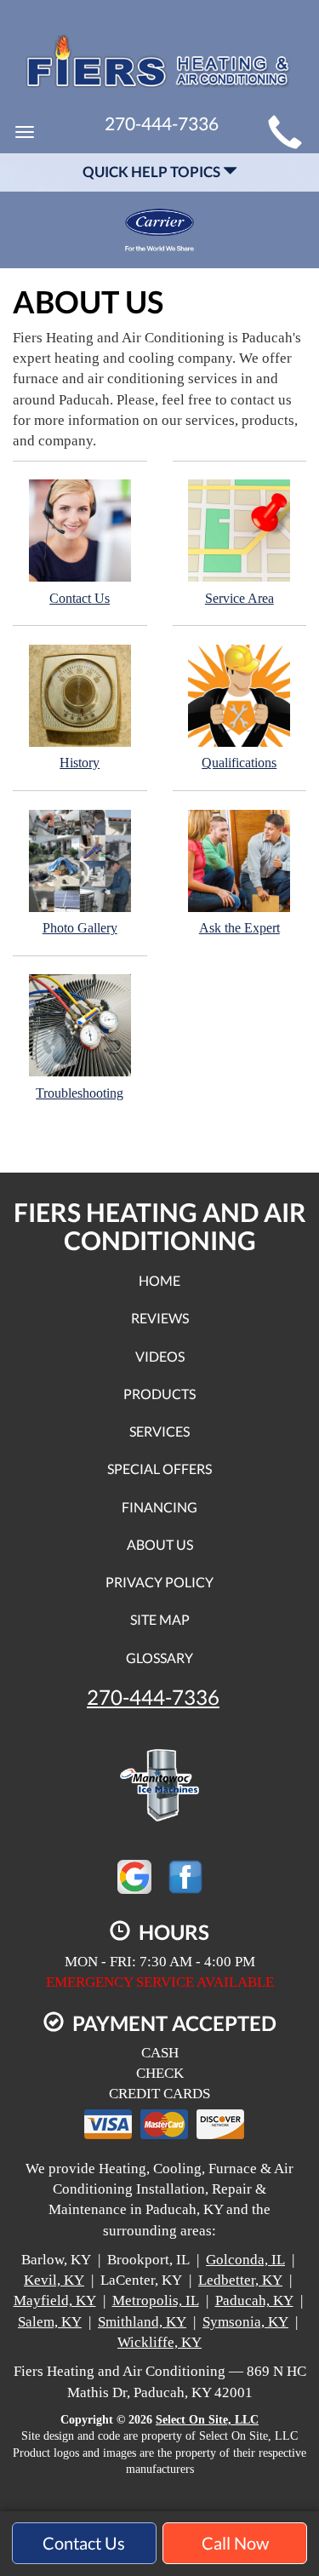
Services (159, 1431)
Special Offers (159, 1469)
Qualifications (239, 763)
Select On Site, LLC (207, 2420)
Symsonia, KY (245, 2322)
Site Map (160, 1619)
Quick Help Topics (153, 172)
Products (159, 1394)
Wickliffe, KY (159, 2342)
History (80, 763)
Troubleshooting (80, 1093)
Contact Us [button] (84, 2543)
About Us (160, 1544)
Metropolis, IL (156, 2301)
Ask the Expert (239, 928)
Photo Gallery (80, 928)
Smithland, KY (142, 2322)
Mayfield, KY (55, 2301)
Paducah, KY (254, 2301)
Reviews (160, 1318)
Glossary (159, 1658)
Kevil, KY (54, 2280)
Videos (160, 1356)
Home (159, 1280)
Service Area (239, 598)
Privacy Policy (159, 1582)
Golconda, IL (245, 2260)
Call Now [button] (235, 2543)
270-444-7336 (153, 1697)
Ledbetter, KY (240, 2280)
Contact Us (80, 598)
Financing (159, 1507)
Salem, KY (50, 2322)
